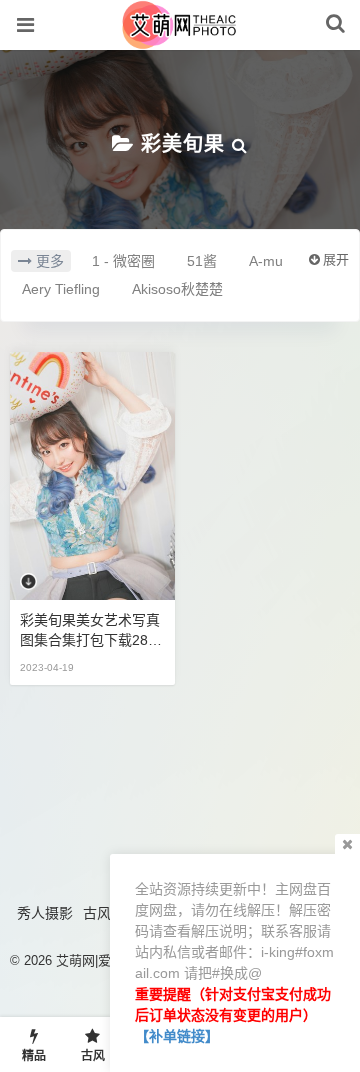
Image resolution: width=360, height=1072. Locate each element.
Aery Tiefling (61, 289)
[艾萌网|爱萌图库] (180, 39)
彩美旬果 (183, 144)
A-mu (266, 261)
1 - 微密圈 (123, 261)
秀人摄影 (45, 913)
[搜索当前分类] (240, 144)
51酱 (202, 261)
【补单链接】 (177, 1036)
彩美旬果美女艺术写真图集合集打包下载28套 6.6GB (91, 631)
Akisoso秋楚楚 (177, 289)
